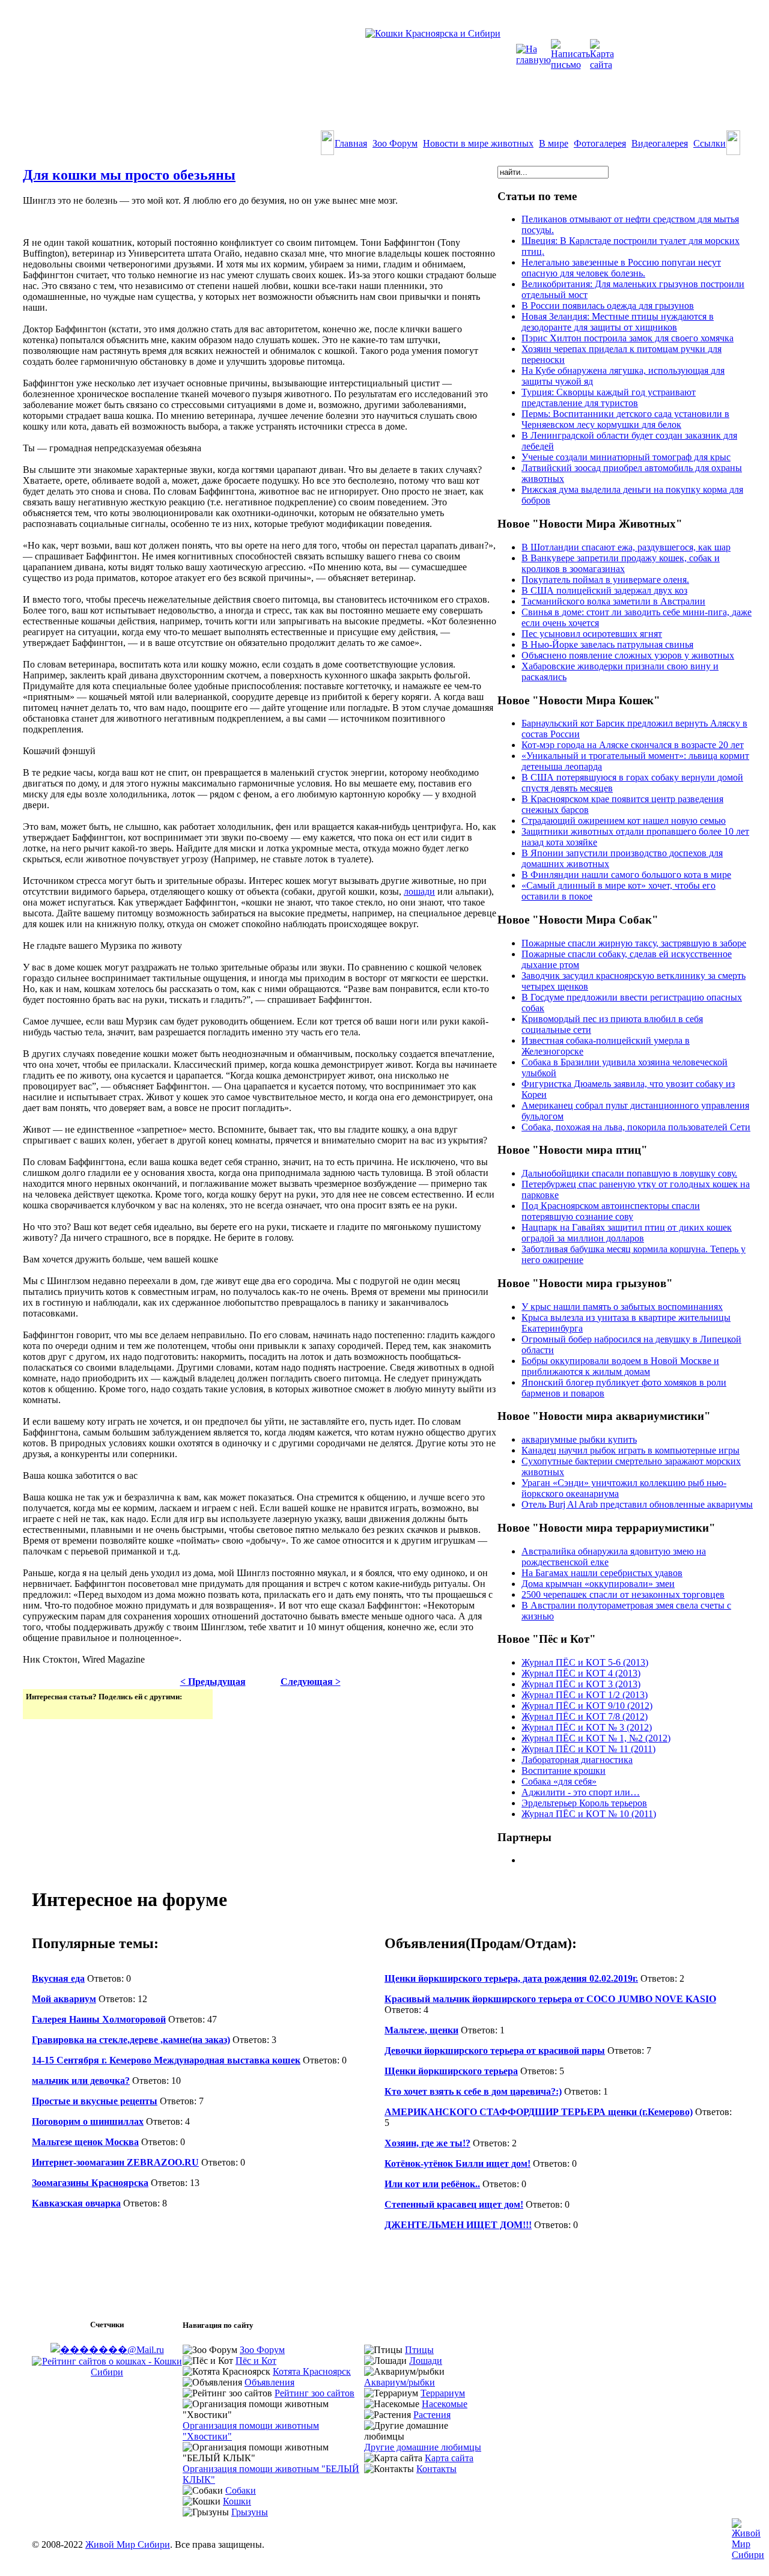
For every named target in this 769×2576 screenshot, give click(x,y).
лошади (419, 891)
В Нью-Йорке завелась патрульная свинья (607, 644)
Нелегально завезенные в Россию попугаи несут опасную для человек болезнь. (621, 268)
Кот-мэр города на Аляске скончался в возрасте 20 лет (633, 745)
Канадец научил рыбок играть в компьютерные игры (631, 1450)
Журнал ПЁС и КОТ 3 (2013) (581, 1684)
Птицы (419, 2350)
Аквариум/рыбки (400, 2382)
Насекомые (445, 2404)
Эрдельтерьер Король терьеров (584, 1803)
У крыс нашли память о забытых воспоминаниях (622, 1307)
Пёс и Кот (256, 2361)
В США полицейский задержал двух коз (604, 590)
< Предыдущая (213, 1682)
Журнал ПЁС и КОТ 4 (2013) (581, 1673)
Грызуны (250, 2512)
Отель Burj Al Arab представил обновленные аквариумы (637, 1504)
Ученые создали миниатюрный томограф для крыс (626, 457)
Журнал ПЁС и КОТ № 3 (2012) (587, 1727)
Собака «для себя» (559, 1781)
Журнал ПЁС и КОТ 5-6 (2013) (585, 1662)
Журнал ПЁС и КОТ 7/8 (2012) (585, 1716)
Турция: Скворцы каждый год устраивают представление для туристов (609, 397)
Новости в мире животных (478, 143)
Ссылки (710, 143)
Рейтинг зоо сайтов (315, 2393)
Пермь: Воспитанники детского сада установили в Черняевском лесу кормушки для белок (625, 419)
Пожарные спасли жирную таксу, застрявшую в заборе (634, 943)
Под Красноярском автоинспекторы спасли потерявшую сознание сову (611, 1211)
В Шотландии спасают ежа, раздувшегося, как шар (626, 547)
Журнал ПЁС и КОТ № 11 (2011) (588, 1749)
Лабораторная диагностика (577, 1760)
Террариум (443, 2393)
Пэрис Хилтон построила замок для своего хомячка (628, 338)
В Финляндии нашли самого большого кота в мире (626, 875)
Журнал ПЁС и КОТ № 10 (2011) (589, 1814)
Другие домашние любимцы (423, 2447)
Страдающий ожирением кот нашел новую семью (624, 821)
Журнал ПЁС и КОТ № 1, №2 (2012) (596, 1738)
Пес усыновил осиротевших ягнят (592, 634)
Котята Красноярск (312, 2371)
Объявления (269, 2382)
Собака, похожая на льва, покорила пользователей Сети (636, 1127)
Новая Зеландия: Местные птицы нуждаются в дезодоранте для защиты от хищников (618, 322)
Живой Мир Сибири (128, 2544)
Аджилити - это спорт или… (581, 1792)
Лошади (426, 2361)
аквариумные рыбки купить (579, 1439)
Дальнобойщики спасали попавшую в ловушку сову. (629, 1173)
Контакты (436, 2469)
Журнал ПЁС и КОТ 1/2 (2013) (585, 1695)
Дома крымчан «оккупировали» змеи (598, 1584)
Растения (432, 2415)
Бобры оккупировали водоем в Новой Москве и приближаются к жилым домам (620, 1366)
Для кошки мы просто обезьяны (129, 175)
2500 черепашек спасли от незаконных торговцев (623, 1594)
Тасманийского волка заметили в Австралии (613, 601)
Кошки (237, 2501)
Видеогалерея (660, 143)
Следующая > (311, 1682)
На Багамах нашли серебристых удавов (602, 1573)
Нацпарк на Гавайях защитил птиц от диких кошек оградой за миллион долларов (627, 1233)
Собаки (241, 2490)
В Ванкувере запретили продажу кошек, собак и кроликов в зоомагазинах (621, 563)
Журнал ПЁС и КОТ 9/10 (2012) (587, 1706)
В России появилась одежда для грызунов (608, 306)
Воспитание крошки (564, 1771)
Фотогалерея (600, 143)
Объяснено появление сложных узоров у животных (628, 655)
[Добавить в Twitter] (36, 1709)
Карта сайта (449, 2458)
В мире (554, 143)
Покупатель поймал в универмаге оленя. (605, 580)
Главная (351, 143)
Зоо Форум (395, 143)
